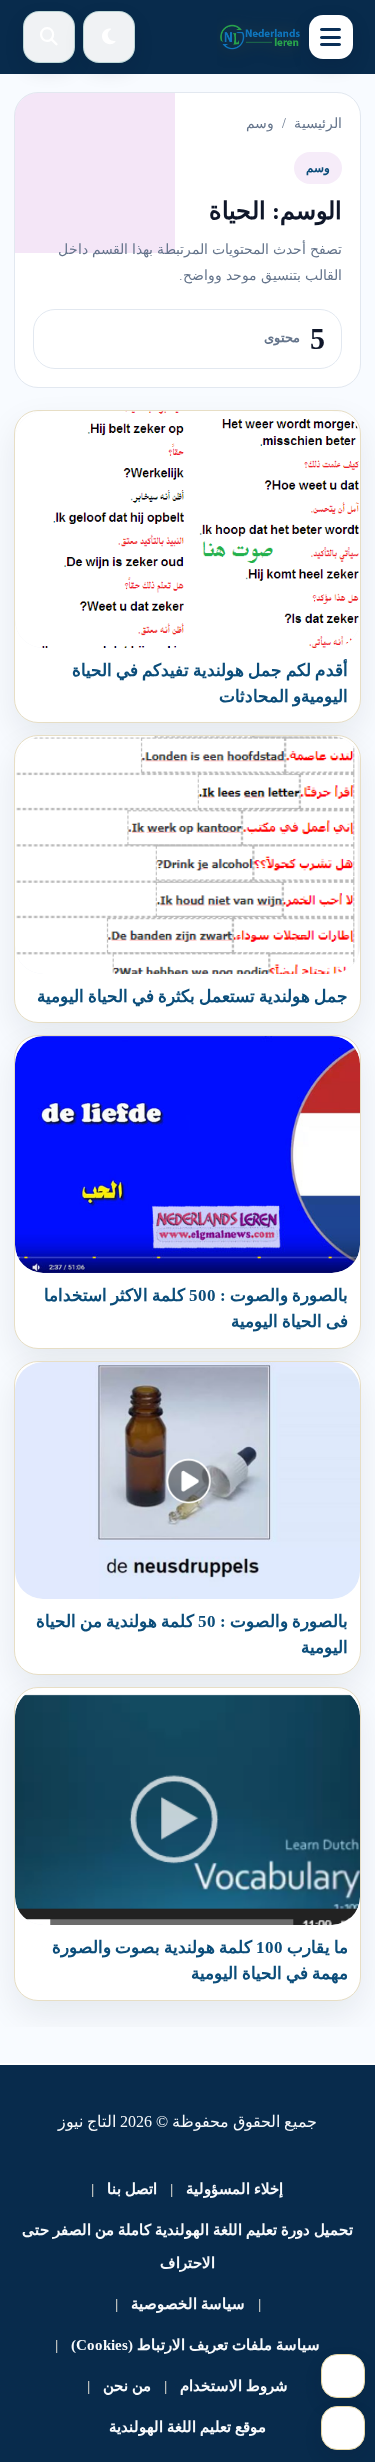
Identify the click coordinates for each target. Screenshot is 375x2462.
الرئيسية (318, 123)
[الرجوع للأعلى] (343, 2376)
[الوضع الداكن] (109, 37)
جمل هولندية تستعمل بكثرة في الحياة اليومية (192, 996)
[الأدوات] (343, 2428)
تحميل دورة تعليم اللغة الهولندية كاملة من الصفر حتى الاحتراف (187, 2246)
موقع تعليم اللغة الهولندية (187, 2427)
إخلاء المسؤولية (234, 2189)
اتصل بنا (132, 2189)
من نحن (127, 2386)
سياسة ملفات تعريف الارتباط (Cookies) (195, 2345)
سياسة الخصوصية (188, 2304)
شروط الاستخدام (234, 2386)
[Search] (49, 37)
